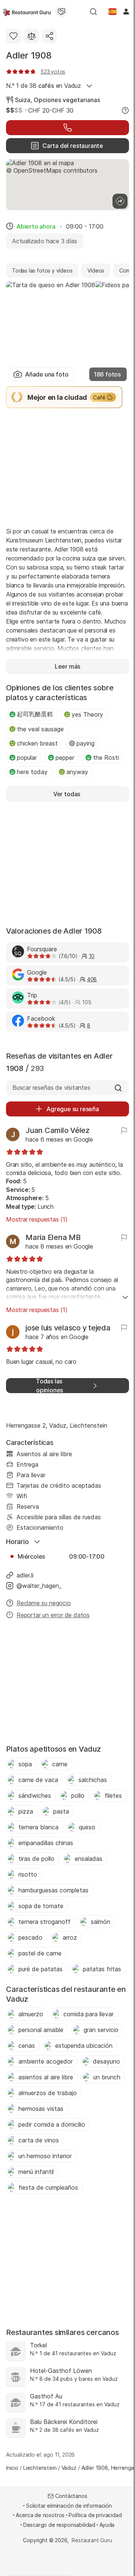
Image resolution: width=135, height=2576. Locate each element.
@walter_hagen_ (39, 1586)
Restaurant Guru (92, 2540)
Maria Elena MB (53, 1237)
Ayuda (107, 2525)
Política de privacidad (95, 2515)
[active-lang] (112, 12)
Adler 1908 (29, 55)
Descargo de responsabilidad (59, 2525)
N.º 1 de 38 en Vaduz (43, 86)
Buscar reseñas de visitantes (51, 1088)
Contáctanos (71, 2496)
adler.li (25, 1575)
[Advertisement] (67, 467)
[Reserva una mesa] (67, 128)
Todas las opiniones (49, 1386)
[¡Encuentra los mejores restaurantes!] (27, 12)
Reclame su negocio (44, 1603)
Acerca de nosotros (40, 2515)
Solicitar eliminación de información (69, 2506)
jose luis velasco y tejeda (68, 1328)
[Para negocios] (61, 12)
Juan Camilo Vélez (58, 1130)
